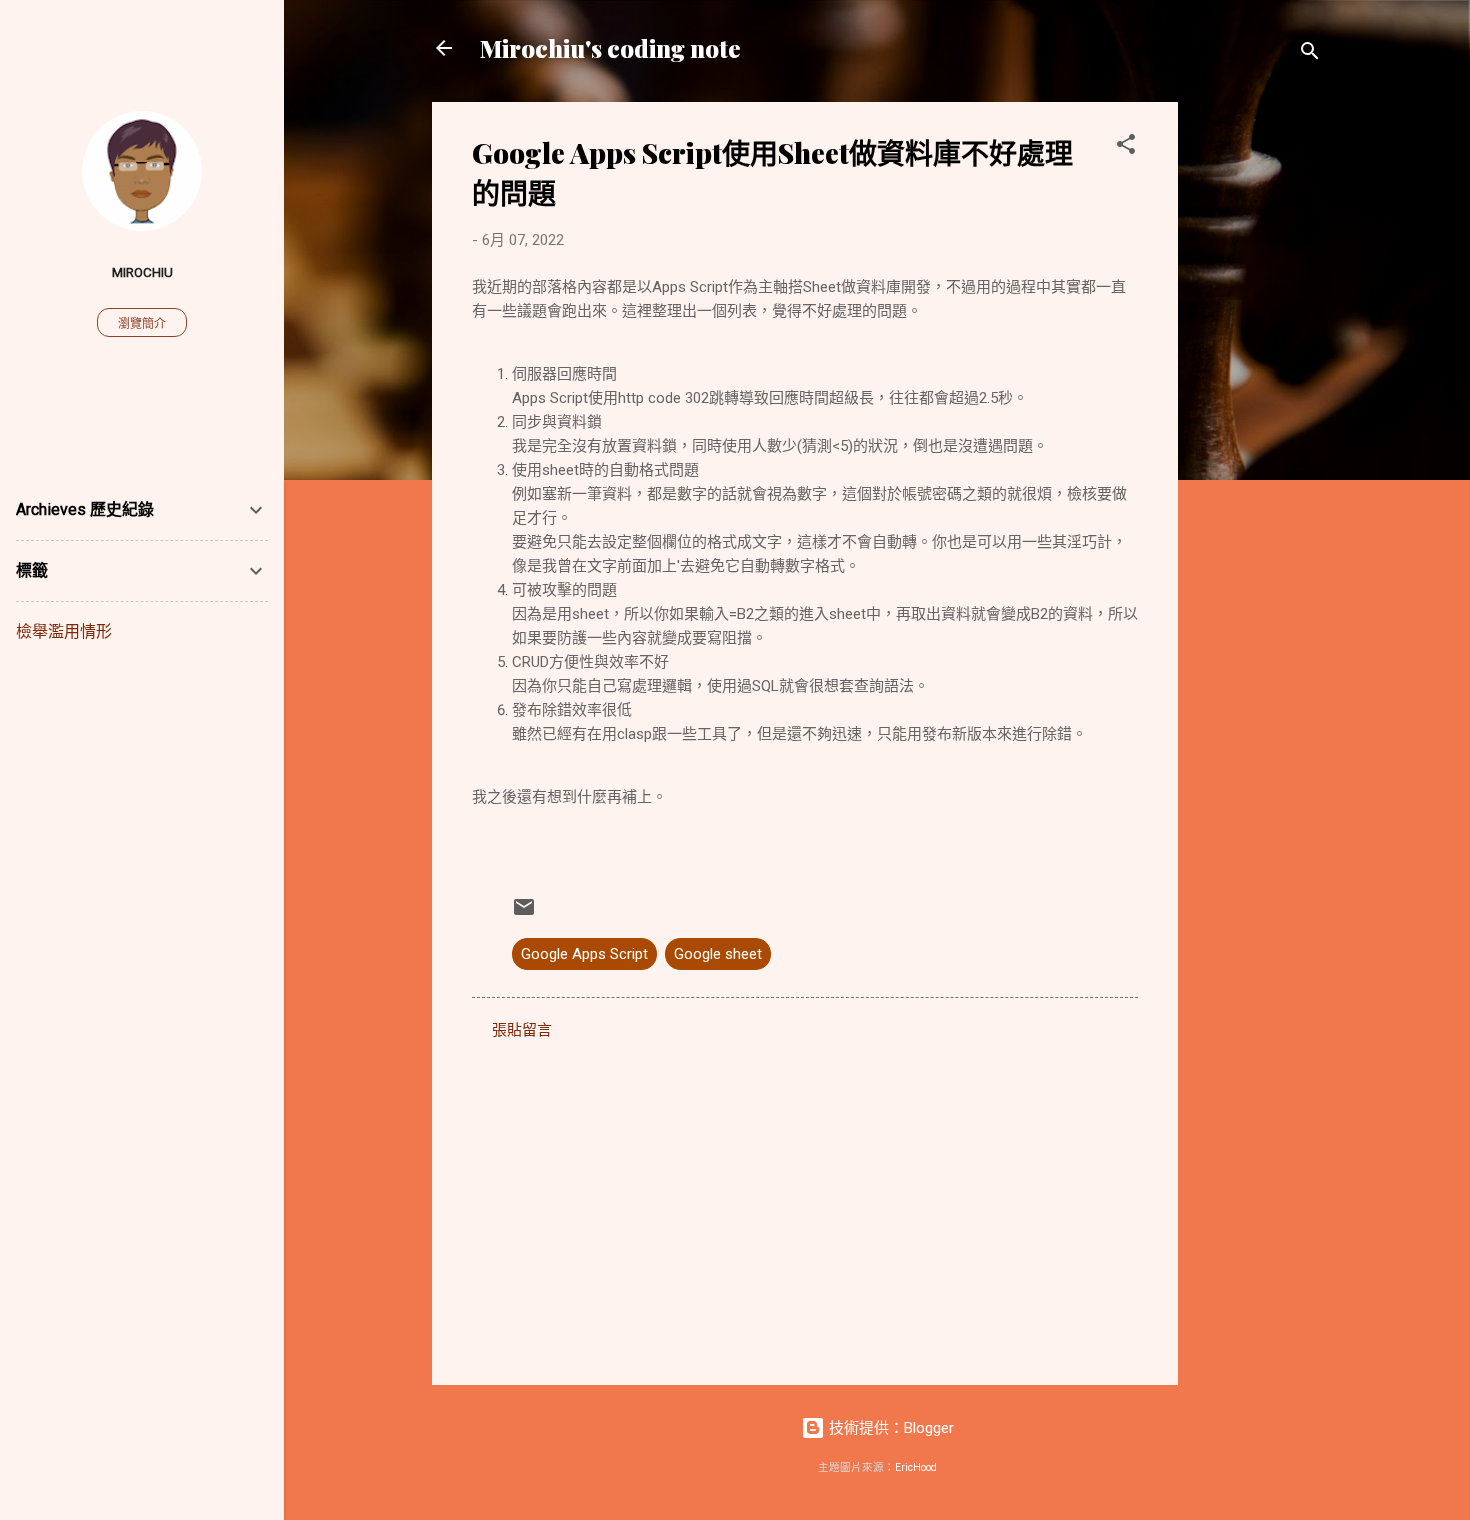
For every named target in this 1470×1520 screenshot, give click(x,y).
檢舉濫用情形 (64, 631)
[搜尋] (1310, 54)
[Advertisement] (1258, 402)
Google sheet (718, 954)
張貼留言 (522, 1030)
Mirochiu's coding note (610, 48)
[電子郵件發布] (524, 914)
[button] (1126, 147)
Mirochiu (142, 272)
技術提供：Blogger (889, 1428)
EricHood (916, 1467)
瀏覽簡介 (142, 324)
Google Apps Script (584, 954)
